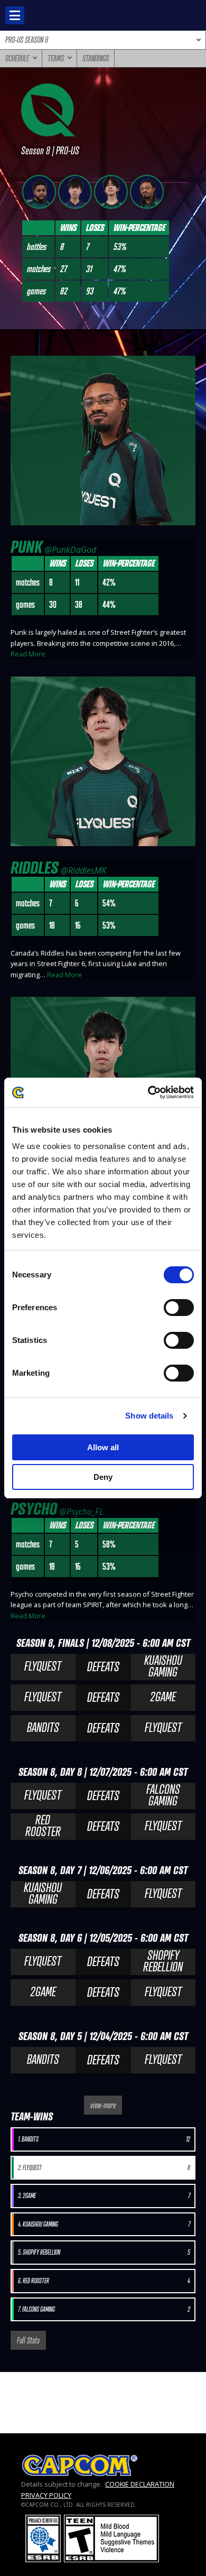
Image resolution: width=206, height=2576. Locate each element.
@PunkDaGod (70, 550)
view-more (103, 2105)
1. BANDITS (104, 2139)
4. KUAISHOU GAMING (104, 2224)
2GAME (163, 1697)
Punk (26, 546)
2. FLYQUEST (104, 2168)
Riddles (35, 867)
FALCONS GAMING (163, 1795)
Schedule (17, 58)
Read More (28, 654)
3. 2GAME (104, 2196)
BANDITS (43, 1727)
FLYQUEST (43, 1666)
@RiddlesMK (83, 870)
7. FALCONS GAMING (104, 2309)
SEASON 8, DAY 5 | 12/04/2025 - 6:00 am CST (103, 2036)
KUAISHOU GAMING (163, 1666)
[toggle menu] (15, 15)
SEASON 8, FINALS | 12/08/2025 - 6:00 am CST (103, 1643)
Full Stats (28, 2340)
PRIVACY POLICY (46, 2495)
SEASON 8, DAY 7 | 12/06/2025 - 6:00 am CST (103, 1870)
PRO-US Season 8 (27, 40)
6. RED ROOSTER (104, 2281)
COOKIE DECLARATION (140, 2484)
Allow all (103, 1447)
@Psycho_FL (81, 1512)
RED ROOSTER (43, 1826)
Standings (96, 58)
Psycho (34, 1508)
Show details (149, 1416)
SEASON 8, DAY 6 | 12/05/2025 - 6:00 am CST (103, 1938)
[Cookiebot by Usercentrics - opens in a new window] (148, 1092)
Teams (56, 58)
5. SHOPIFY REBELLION (104, 2252)
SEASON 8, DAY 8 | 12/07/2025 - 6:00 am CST (103, 1772)
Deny (103, 1477)
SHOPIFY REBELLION (163, 1961)
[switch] (179, 1308)
